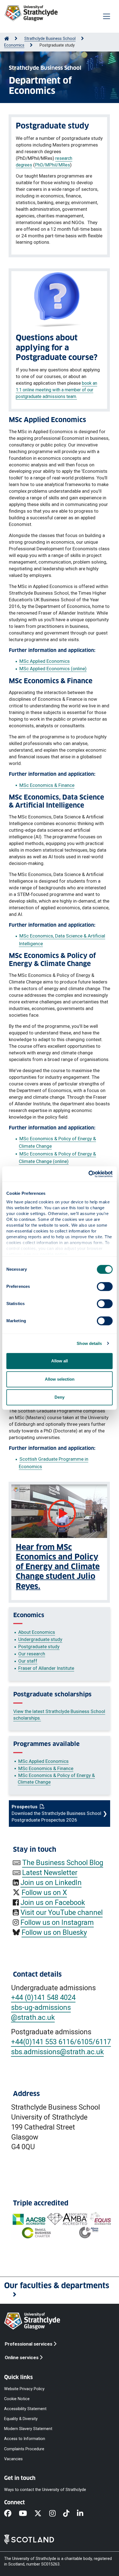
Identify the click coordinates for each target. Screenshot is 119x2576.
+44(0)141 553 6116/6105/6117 (61, 2042)
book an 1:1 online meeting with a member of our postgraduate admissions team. (56, 390)
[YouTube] (27, 2514)
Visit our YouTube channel (62, 1912)
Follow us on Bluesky (54, 1932)
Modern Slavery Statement (28, 2429)
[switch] (105, 1286)
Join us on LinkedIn (51, 1882)
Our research (32, 1654)
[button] (59, 2290)
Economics (14, 45)
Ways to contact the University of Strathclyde (45, 2489)
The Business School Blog (63, 1863)
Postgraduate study (39, 1647)
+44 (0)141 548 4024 (43, 1997)
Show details (89, 1343)
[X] (42, 2514)
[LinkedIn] (84, 2514)
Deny (59, 1397)
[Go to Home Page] (7, 39)
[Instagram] (56, 2514)
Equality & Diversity (21, 2419)
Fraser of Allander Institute (46, 1668)
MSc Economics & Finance (47, 785)
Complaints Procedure (24, 2449)
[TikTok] (70, 2514)
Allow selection (60, 1379)
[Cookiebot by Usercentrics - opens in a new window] (88, 1174)
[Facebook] (11, 2514)
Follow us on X (44, 1892)
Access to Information (25, 2439)
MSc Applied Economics (45, 661)
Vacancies (13, 2459)
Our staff (28, 1661)
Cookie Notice (17, 2399)
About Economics (37, 1632)
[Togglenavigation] (107, 16)
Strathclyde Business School (50, 39)
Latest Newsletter (50, 1873)
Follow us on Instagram (57, 1922)
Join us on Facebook (53, 1902)
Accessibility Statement (25, 2409)
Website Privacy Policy (24, 2389)
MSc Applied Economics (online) (53, 669)
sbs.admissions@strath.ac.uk (57, 2052)
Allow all (59, 1361)
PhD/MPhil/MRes (52, 165)
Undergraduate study (40, 1639)
